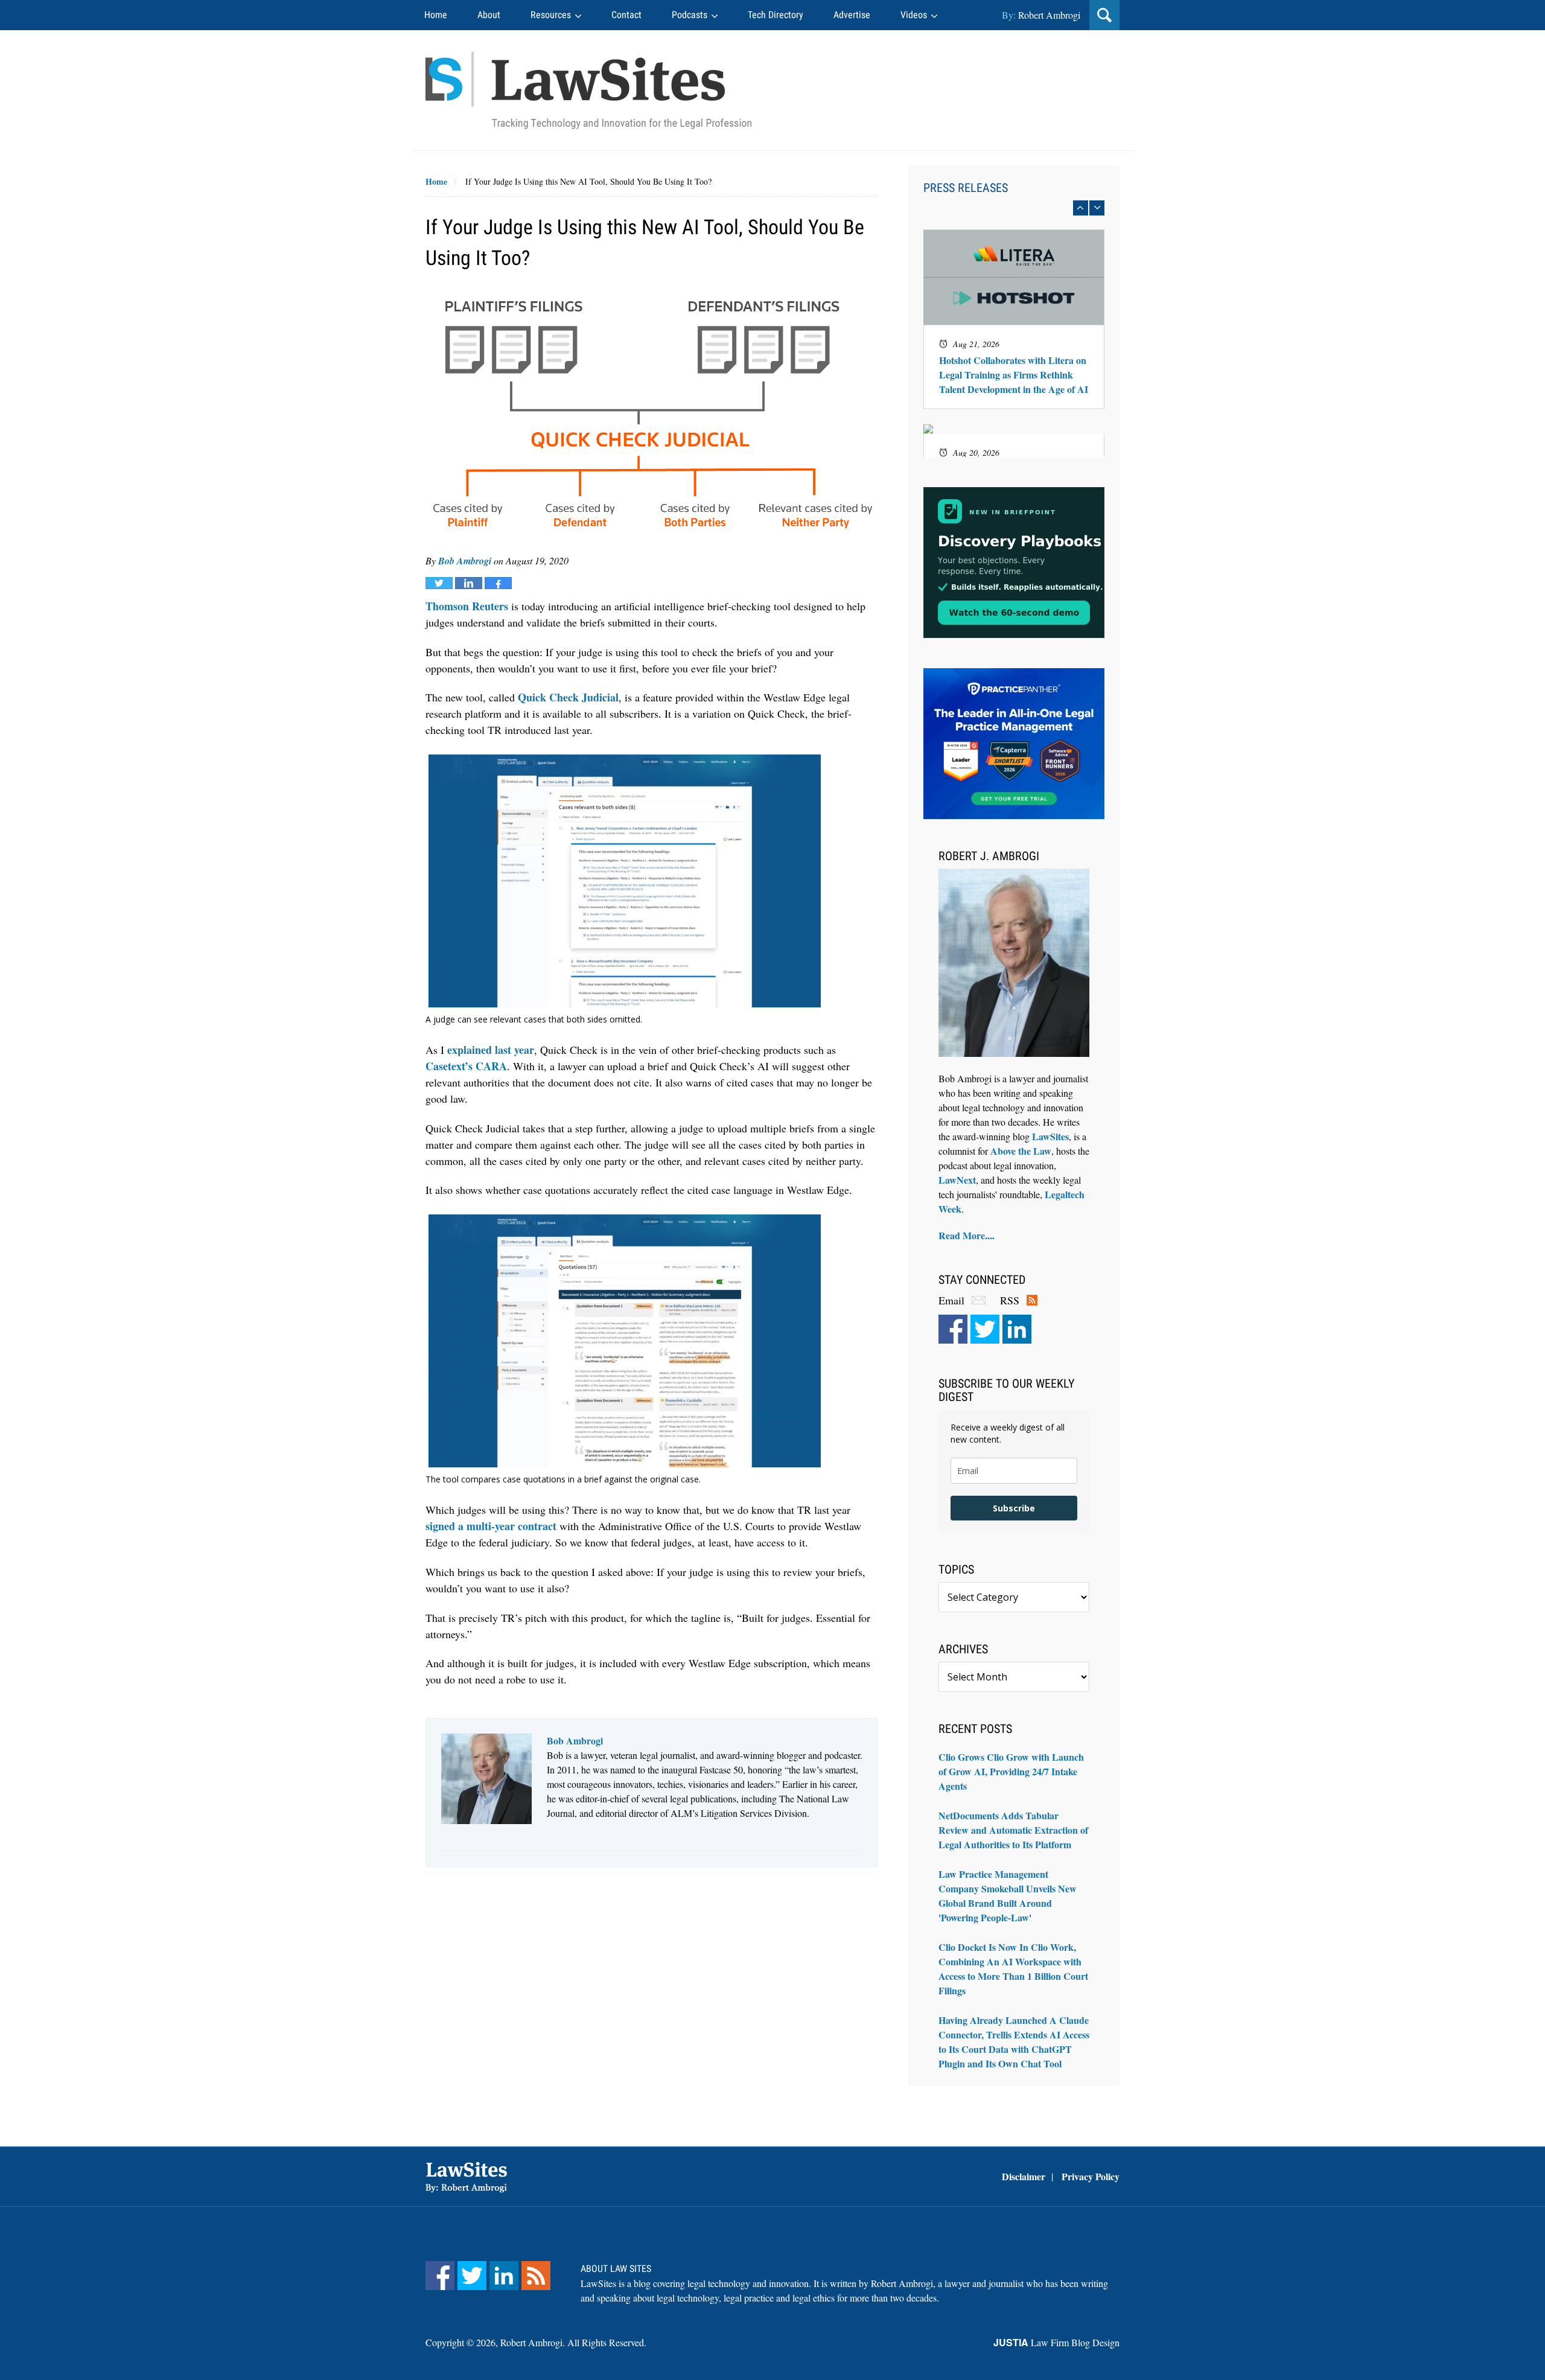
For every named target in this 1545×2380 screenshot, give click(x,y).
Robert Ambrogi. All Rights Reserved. (573, 2342)
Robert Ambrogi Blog (588, 90)
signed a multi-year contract (491, 1526)
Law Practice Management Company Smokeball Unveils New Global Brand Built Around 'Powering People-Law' (1008, 1896)
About (489, 15)
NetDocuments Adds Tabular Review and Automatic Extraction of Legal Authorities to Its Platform (1013, 1830)
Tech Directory (776, 15)
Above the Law (1021, 1151)
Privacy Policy (1091, 2176)
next (1097, 208)
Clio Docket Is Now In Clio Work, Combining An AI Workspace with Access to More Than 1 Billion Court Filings (1013, 1969)
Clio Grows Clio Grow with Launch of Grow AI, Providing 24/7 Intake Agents (1011, 1771)
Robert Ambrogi (1049, 15)
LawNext (957, 1180)
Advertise (852, 15)
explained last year (491, 1050)
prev (1081, 208)
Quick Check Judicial (568, 697)
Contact (626, 15)
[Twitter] (985, 1329)
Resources (551, 15)
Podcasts (690, 15)
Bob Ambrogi (465, 561)
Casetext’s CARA (466, 1066)
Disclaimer (1024, 2176)
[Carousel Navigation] (1014, 208)
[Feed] (536, 2276)
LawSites (1050, 1136)
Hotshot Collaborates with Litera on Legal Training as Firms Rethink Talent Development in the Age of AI (1014, 375)
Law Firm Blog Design (1056, 2342)
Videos (914, 15)
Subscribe (1014, 1508)
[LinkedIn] (1017, 1329)
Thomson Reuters (467, 606)
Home (436, 15)
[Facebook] (953, 1329)
